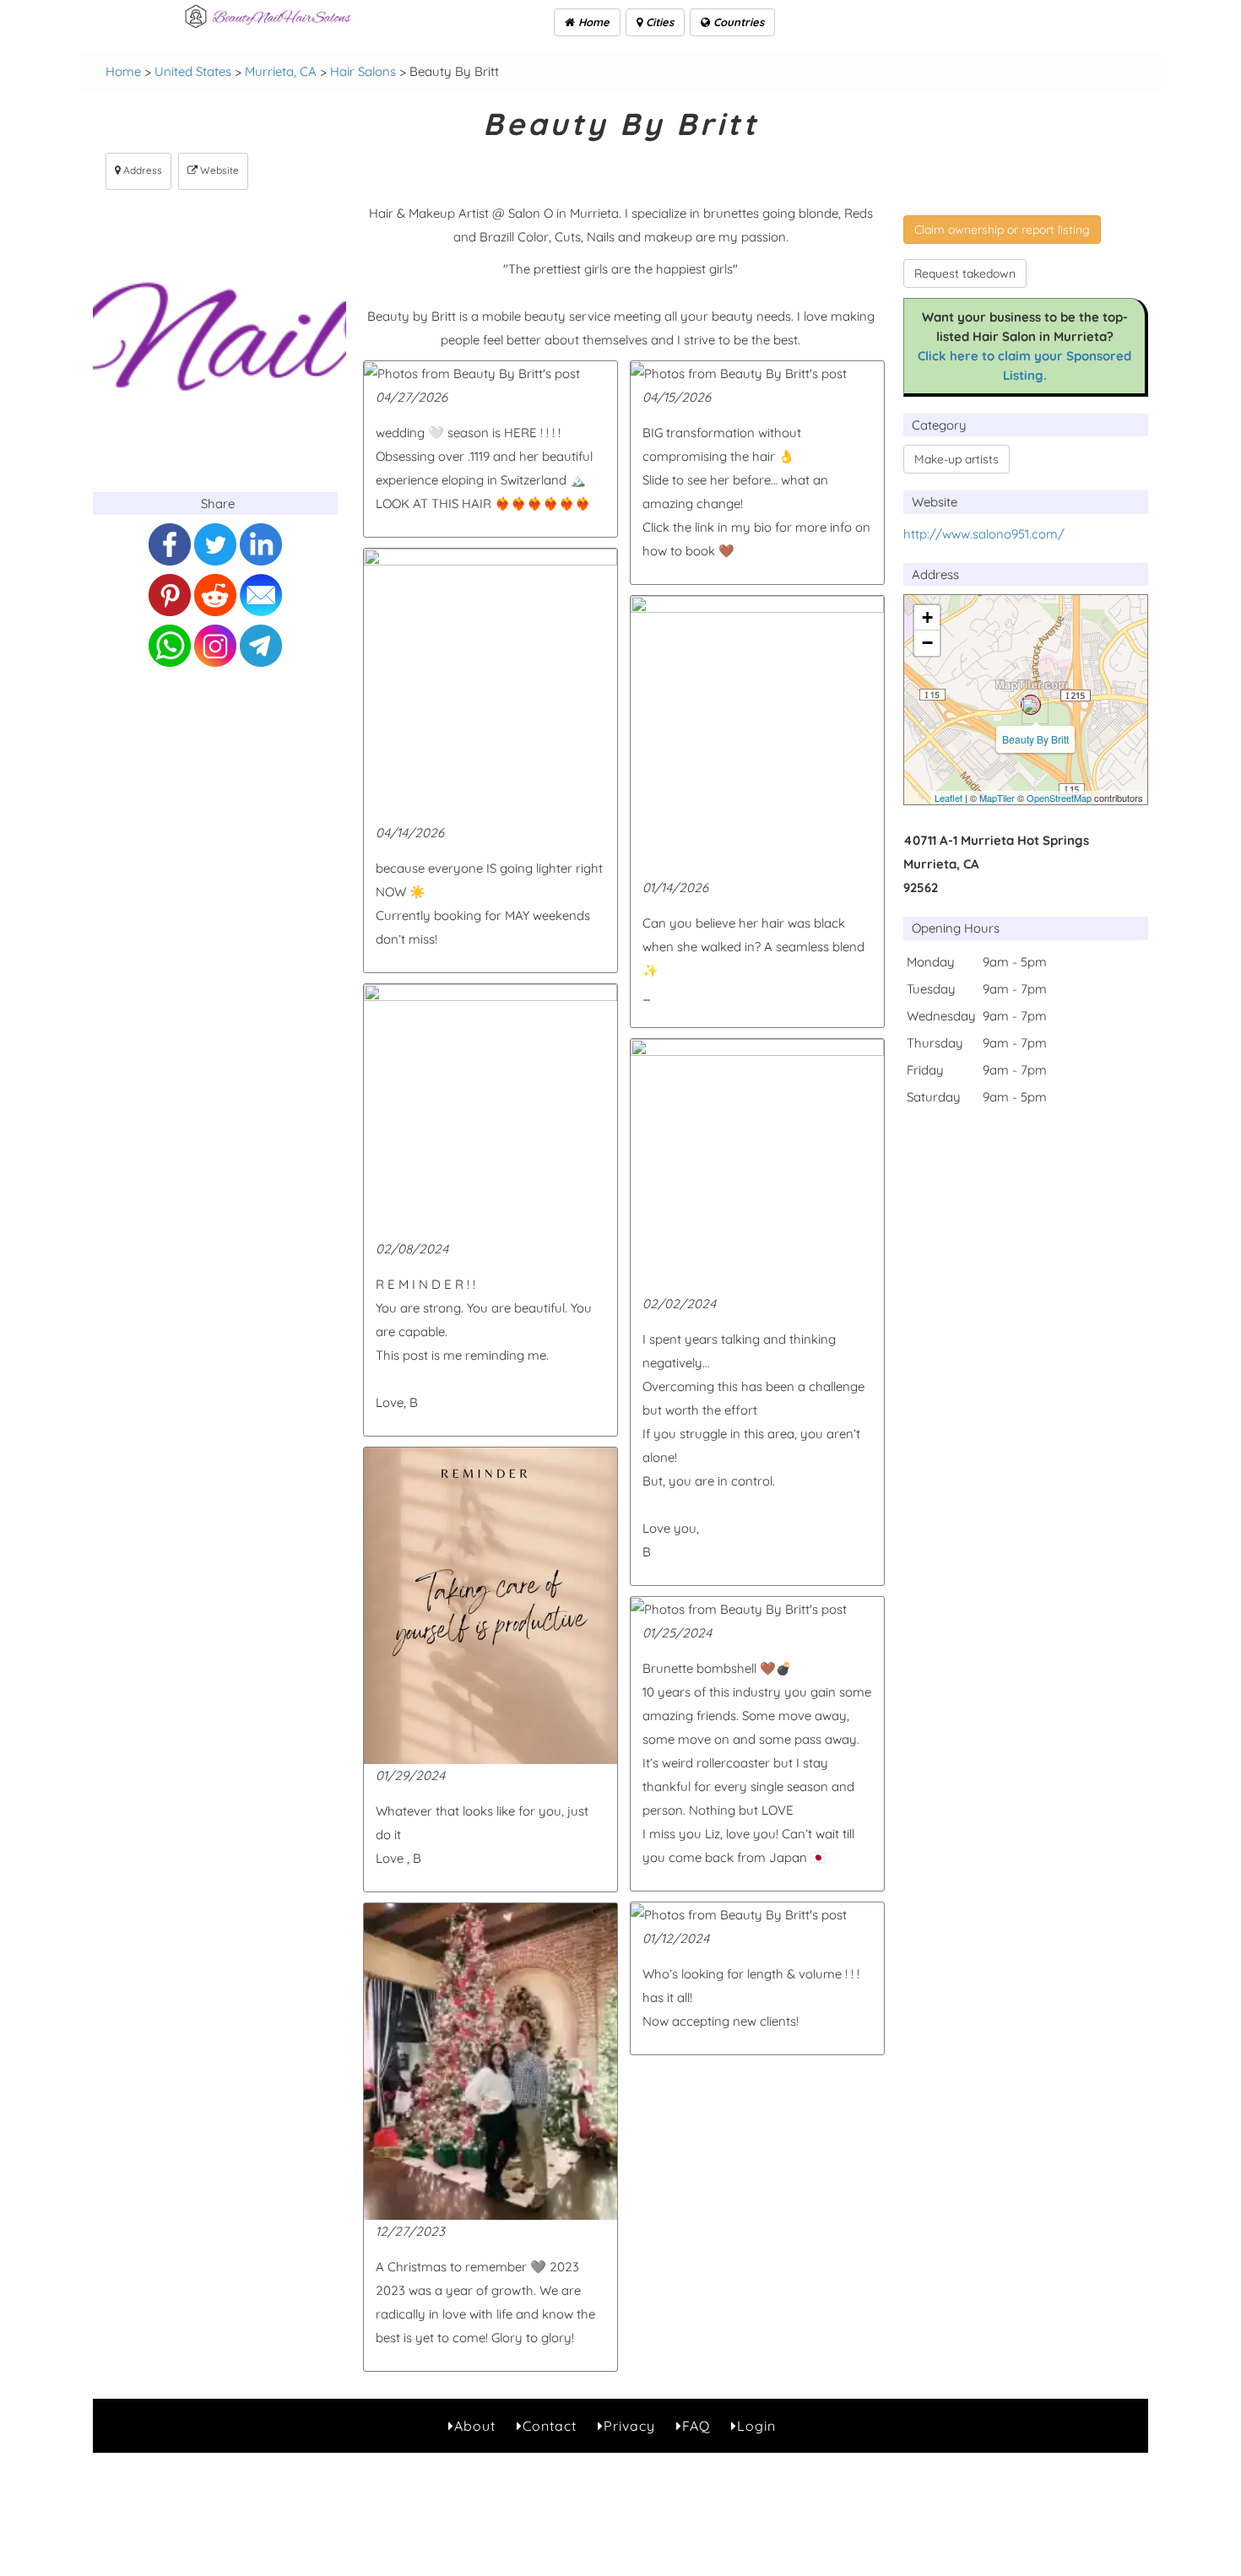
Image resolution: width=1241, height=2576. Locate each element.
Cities (658, 22)
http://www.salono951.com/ (984, 534)
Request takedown (965, 273)
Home (592, 22)
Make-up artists (956, 459)
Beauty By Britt (1035, 739)
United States (193, 71)
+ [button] (927, 617)
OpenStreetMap (1059, 798)
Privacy (629, 2426)
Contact (550, 2426)
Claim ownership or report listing (1002, 230)
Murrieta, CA (281, 71)
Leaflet (948, 798)
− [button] (927, 643)
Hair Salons (363, 71)
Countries (737, 22)
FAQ (696, 2426)
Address (141, 170)
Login (756, 2426)
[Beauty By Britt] (1031, 705)
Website (218, 170)
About (475, 2426)
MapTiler (997, 798)
